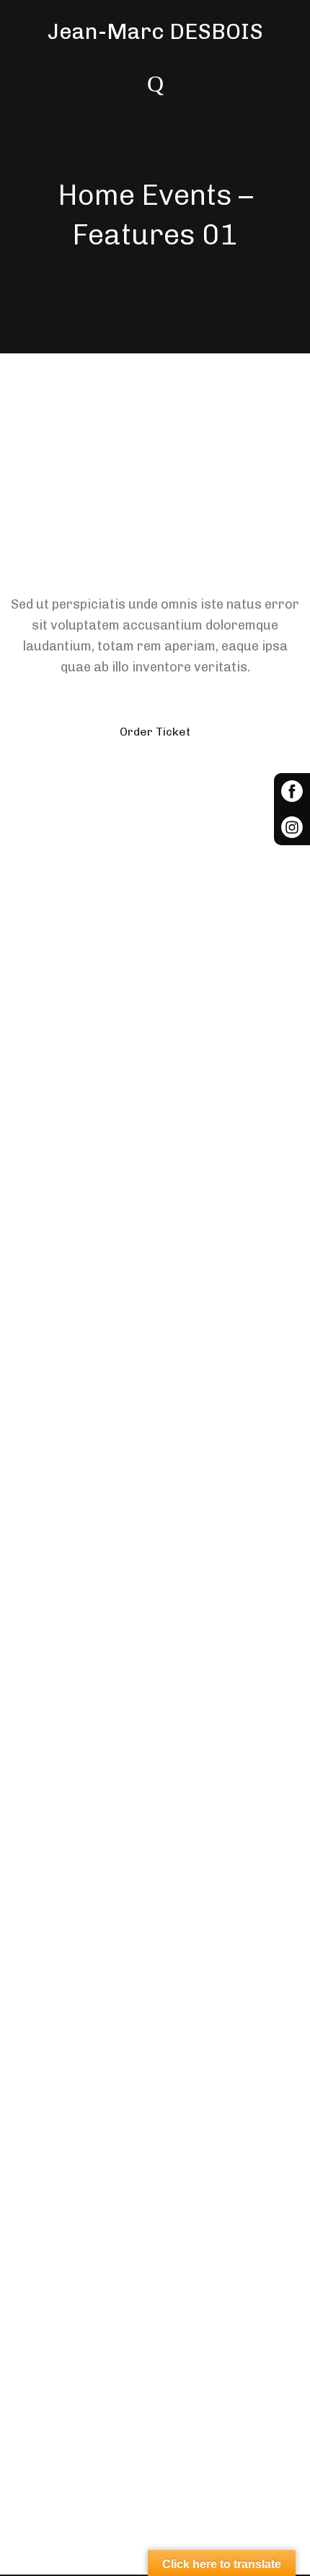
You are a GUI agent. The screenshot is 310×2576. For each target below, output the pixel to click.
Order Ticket (155, 732)
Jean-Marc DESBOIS (155, 32)
